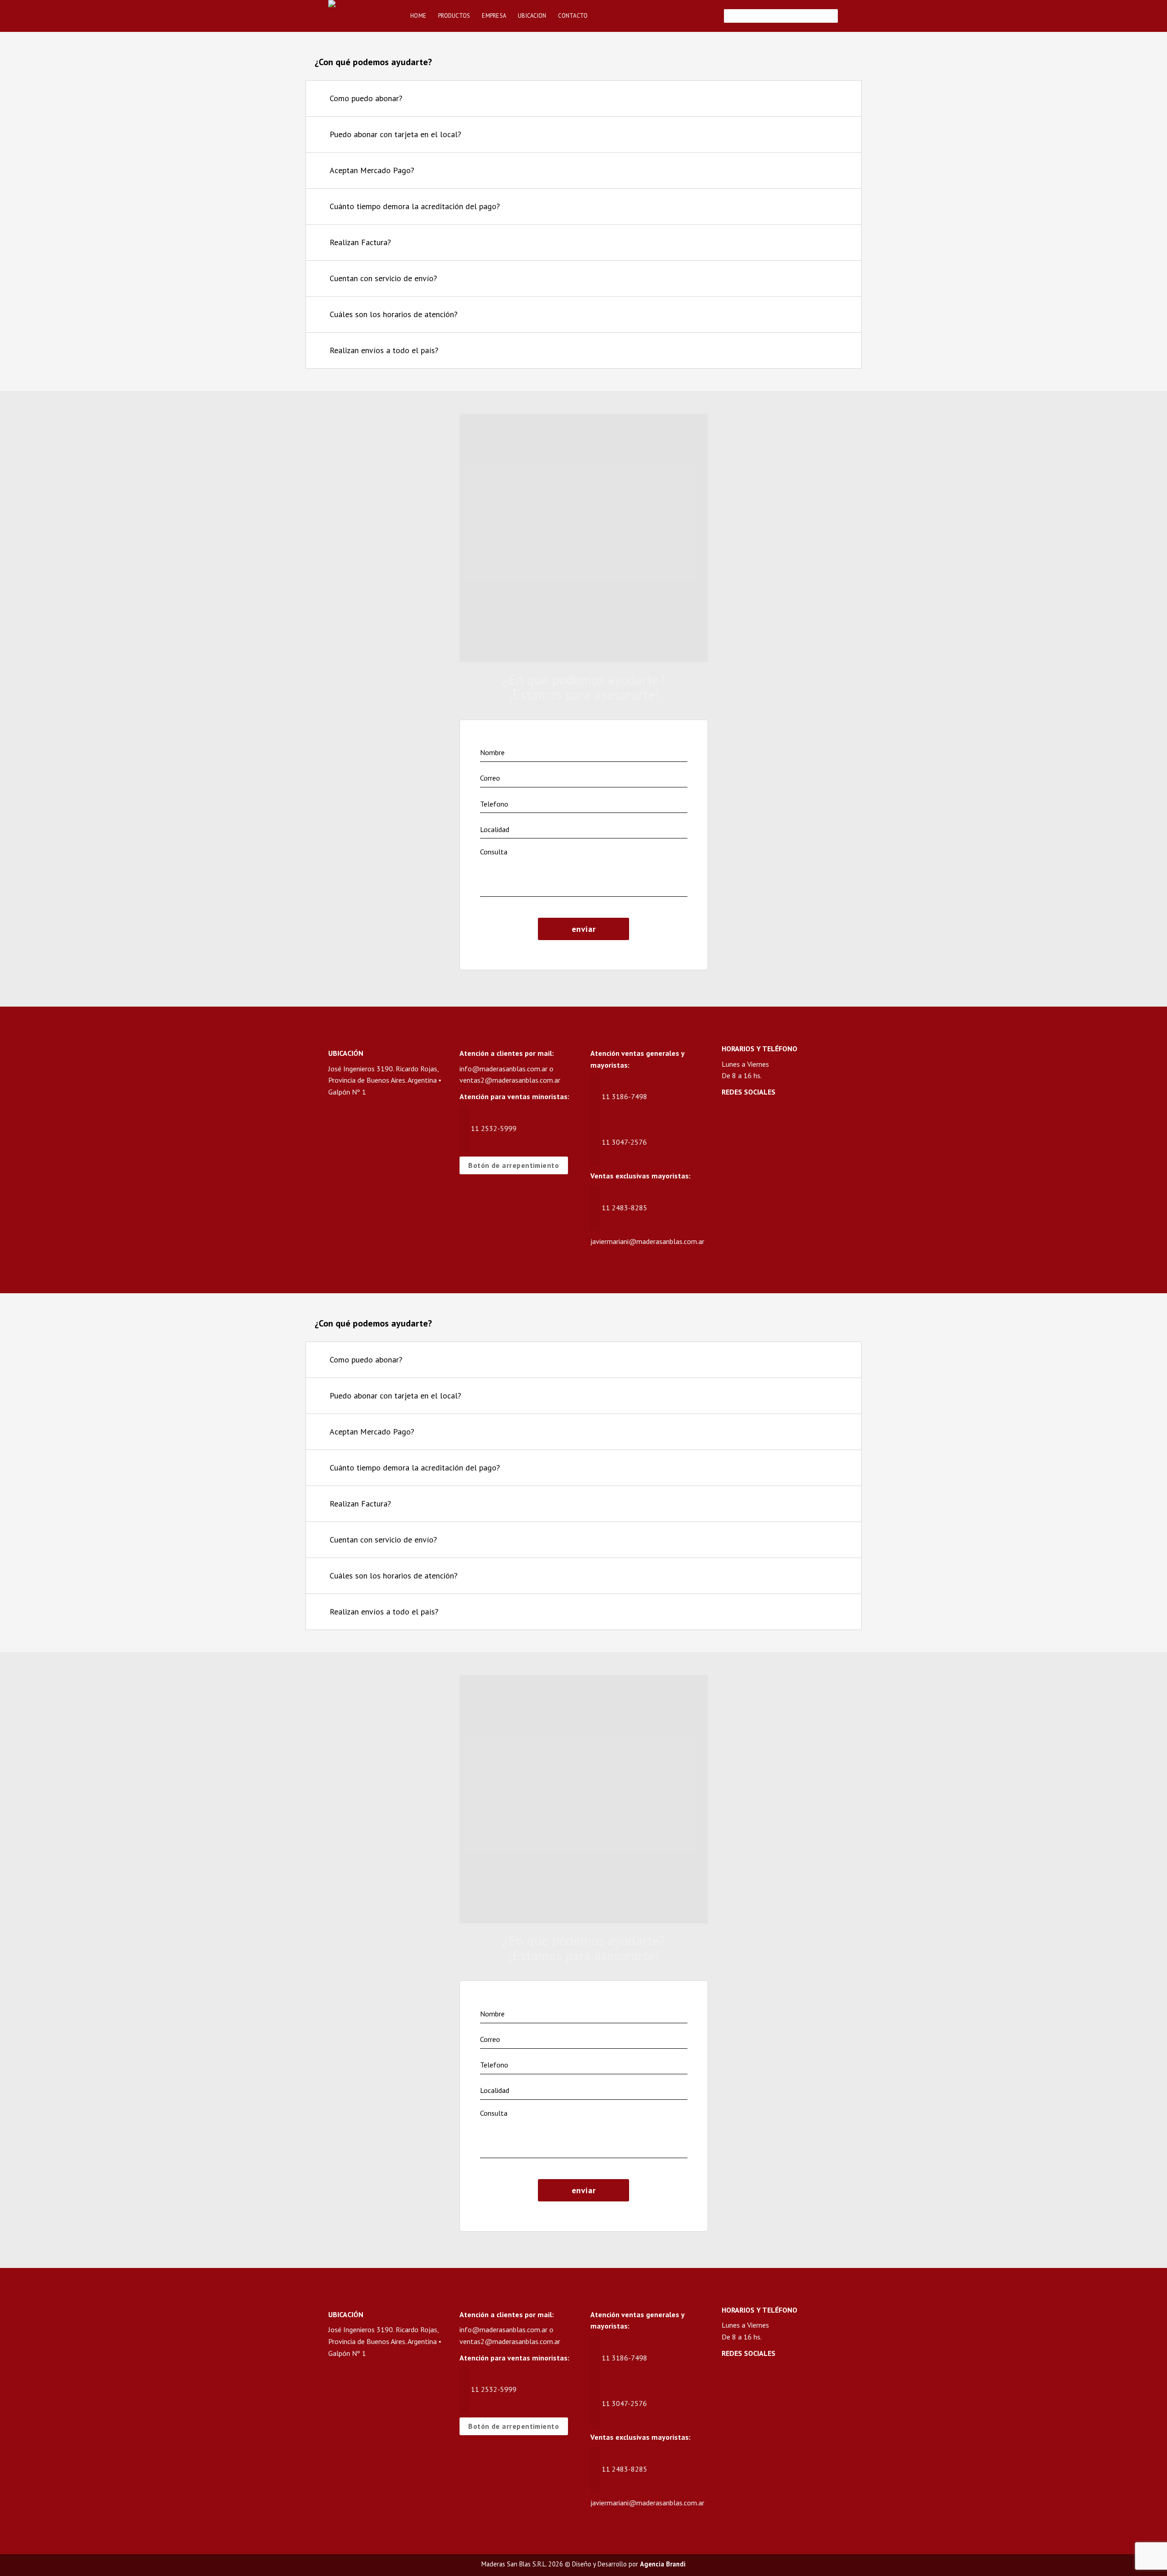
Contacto (573, 16)
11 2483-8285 (625, 1208)
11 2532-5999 (494, 1128)
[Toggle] (843, 100)
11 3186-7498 (625, 1096)
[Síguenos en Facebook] (729, 1117)
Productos (454, 16)
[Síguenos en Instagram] (746, 1117)
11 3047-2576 (624, 1142)
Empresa (494, 16)
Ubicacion (532, 16)
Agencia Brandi (663, 2564)
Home (418, 16)
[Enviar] (829, 16)
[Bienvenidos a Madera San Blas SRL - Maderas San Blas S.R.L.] (362, 16)
